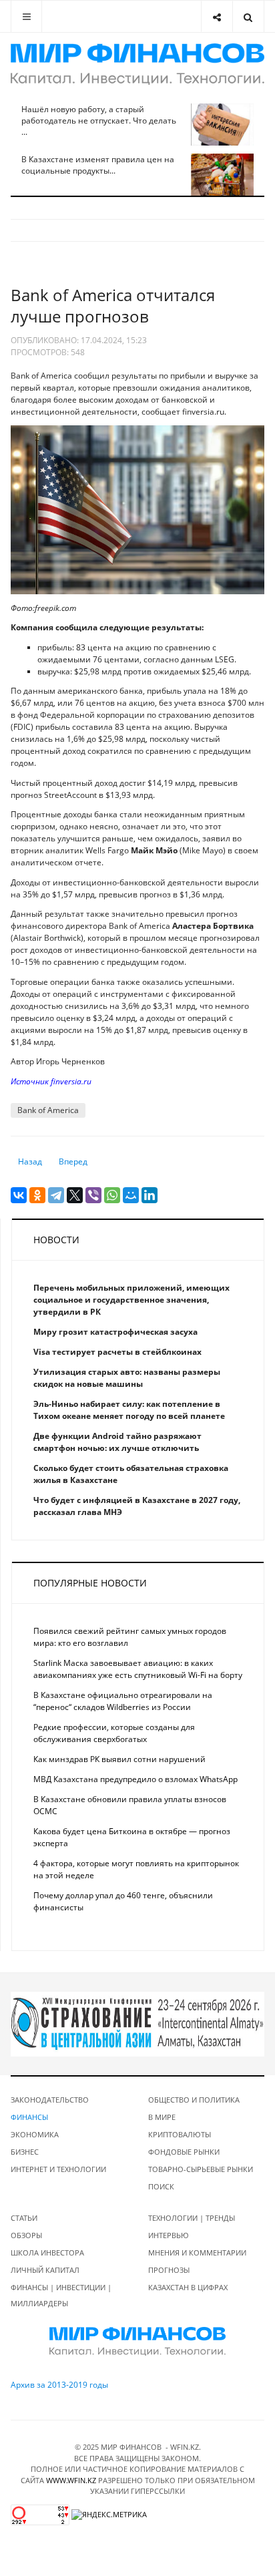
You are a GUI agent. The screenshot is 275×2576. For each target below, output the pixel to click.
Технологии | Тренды (192, 2218)
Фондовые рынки (184, 2152)
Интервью (169, 2235)
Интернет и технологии (58, 2169)
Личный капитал (45, 2270)
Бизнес (25, 2152)
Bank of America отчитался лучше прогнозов (113, 305)
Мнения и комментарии (197, 2252)
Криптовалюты (180, 2134)
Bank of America (48, 1110)
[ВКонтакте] (19, 1195)
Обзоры (26, 2235)
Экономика (35, 2134)
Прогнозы (169, 2270)
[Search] (248, 16)
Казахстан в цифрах (188, 2287)
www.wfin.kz (71, 2480)
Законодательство (50, 2100)
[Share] (217, 16)
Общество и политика (194, 2100)
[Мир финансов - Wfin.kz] (137, 64)
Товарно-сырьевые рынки (201, 2169)
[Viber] (93, 1195)
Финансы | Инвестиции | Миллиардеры (61, 2295)
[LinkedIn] (150, 1195)
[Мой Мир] (131, 1195)
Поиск (161, 2186)
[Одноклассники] (37, 1195)
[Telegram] (56, 1195)
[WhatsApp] (112, 1195)
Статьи (24, 2218)
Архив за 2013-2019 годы (59, 2385)
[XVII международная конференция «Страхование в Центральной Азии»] (137, 2023)
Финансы (29, 2117)
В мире (162, 2117)
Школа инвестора (47, 2252)
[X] (75, 1195)
